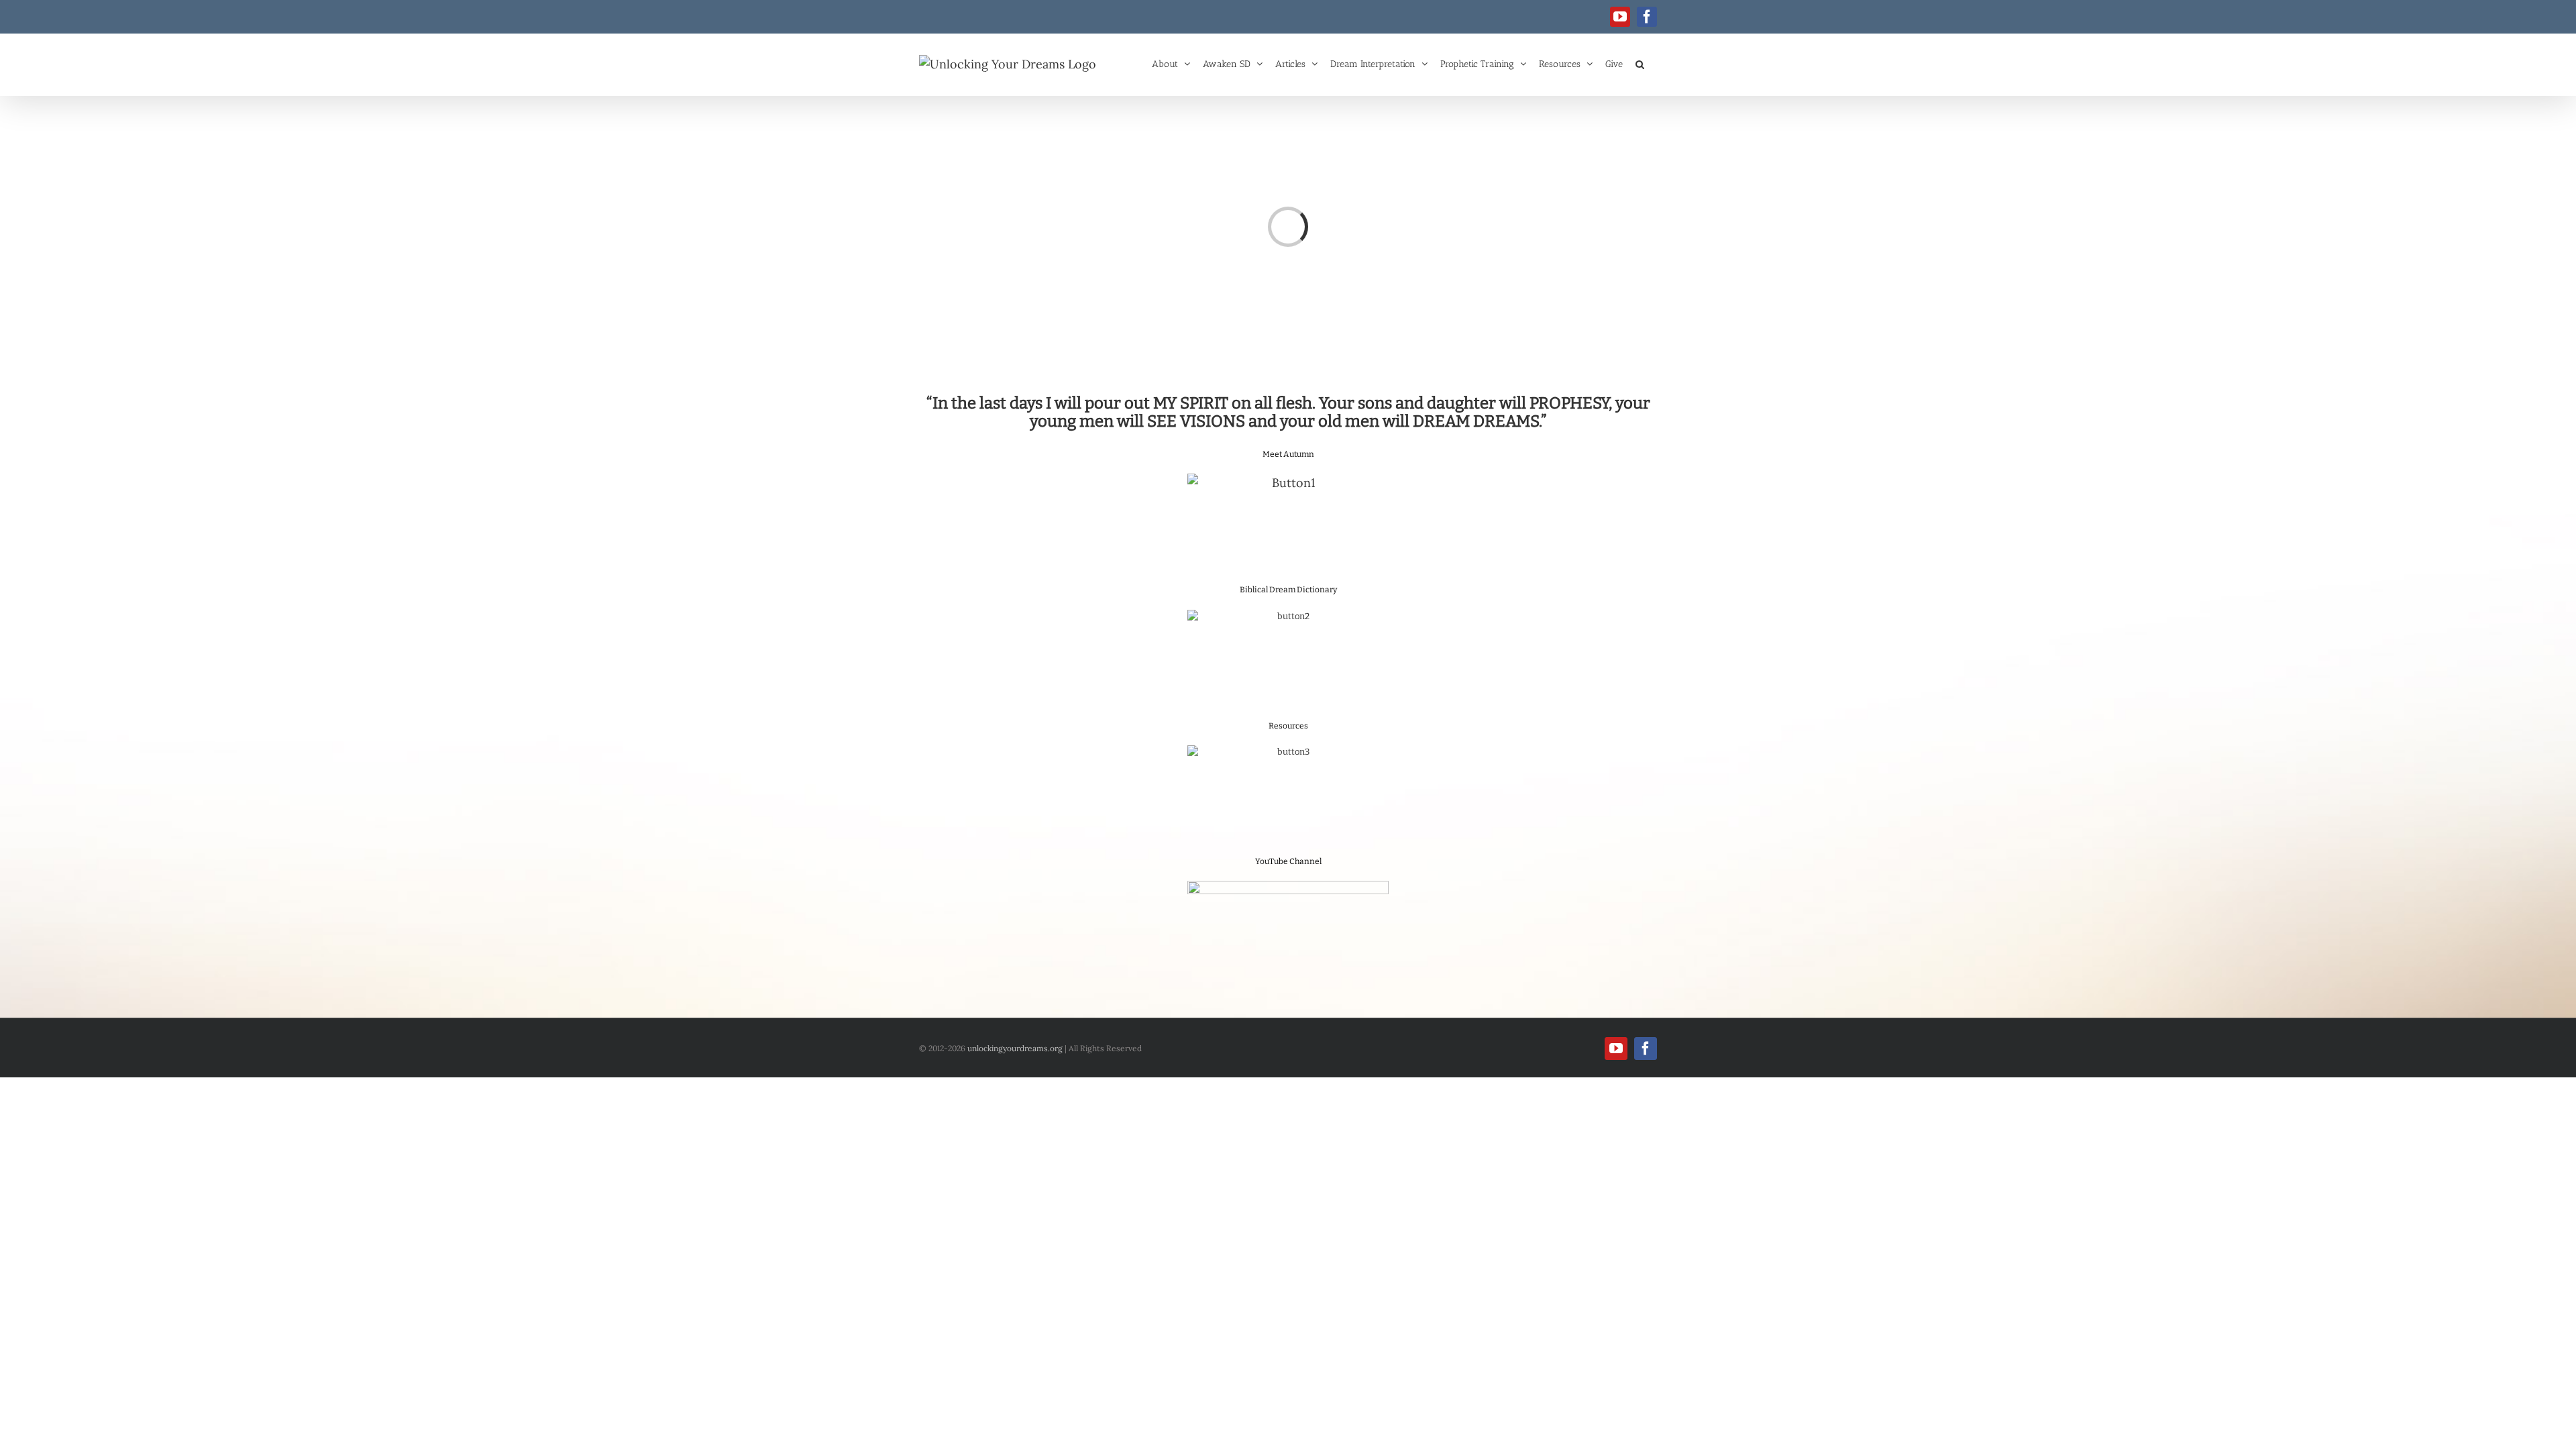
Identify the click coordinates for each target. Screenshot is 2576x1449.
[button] (1640, 63)
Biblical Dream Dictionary (1288, 590)
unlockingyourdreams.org (1015, 1048)
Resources (1288, 726)
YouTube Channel (1288, 861)
